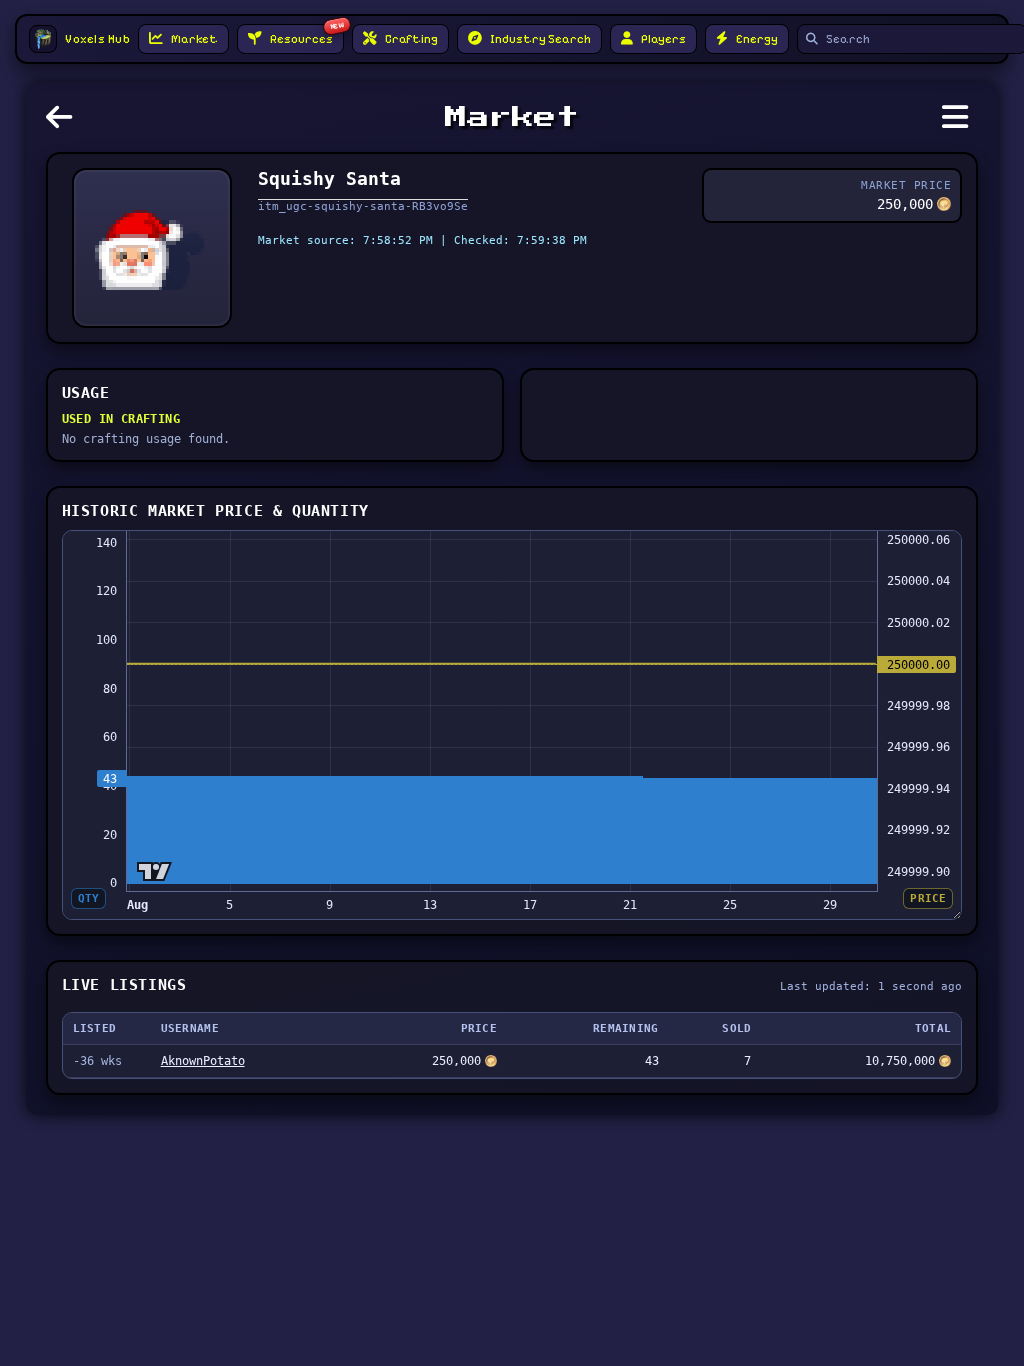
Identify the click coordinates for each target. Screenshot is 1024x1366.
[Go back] (64, 123)
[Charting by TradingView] (154, 871)
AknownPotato (203, 1061)
